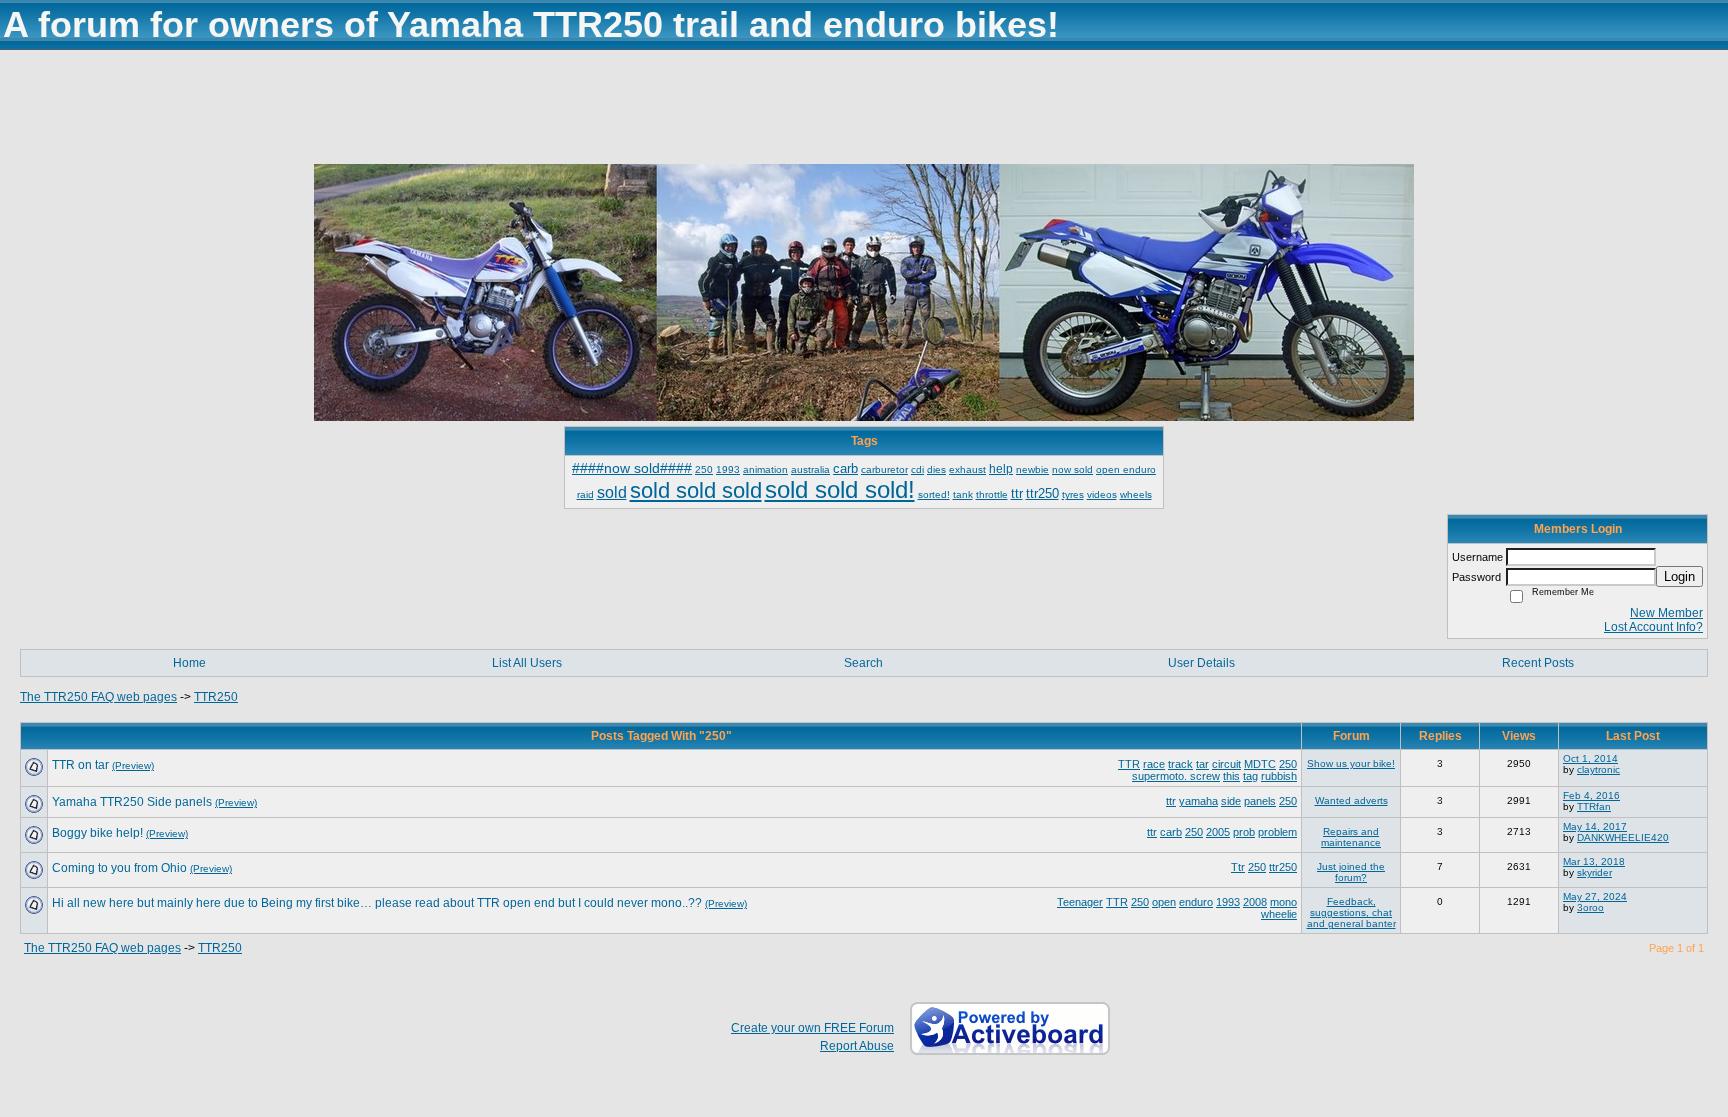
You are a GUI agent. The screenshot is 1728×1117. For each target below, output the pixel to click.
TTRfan (1594, 806)
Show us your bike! (1351, 763)
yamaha (1198, 801)
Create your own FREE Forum (812, 1028)
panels (1260, 801)
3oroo (1590, 907)
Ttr (1238, 867)
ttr (1171, 801)
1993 (1228, 902)
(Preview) (133, 765)
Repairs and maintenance (1351, 837)
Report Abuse (857, 1046)
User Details (1201, 663)
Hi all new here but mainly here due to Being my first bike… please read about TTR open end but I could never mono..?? (377, 903)
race (1154, 764)
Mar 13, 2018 (1594, 861)
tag (1250, 776)
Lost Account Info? (1653, 627)
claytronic (1598, 769)
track (1180, 764)
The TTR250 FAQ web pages (98, 697)
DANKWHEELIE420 (1623, 837)
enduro (1196, 902)
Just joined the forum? (1351, 872)
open (1164, 902)
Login (1679, 576)
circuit (1226, 764)
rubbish (1279, 776)
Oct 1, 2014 (1590, 758)
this (1231, 776)
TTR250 (216, 697)
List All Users (527, 663)
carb (1171, 832)
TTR (1129, 764)
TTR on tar (80, 765)
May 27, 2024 (1595, 896)
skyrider (1594, 872)
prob (1244, 832)
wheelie (1279, 914)
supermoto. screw (1176, 776)
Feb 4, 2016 (1591, 795)
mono (1283, 902)
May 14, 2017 (1595, 826)
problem (1277, 832)
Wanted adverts (1351, 800)
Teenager (1080, 902)
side (1231, 801)
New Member (1666, 613)
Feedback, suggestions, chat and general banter (1351, 912)
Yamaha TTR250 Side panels (132, 802)
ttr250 (1283, 867)
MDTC (1260, 764)
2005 (1218, 832)
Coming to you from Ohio (119, 868)
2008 (1255, 902)
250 (1288, 764)
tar (1202, 764)
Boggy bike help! (97, 833)
